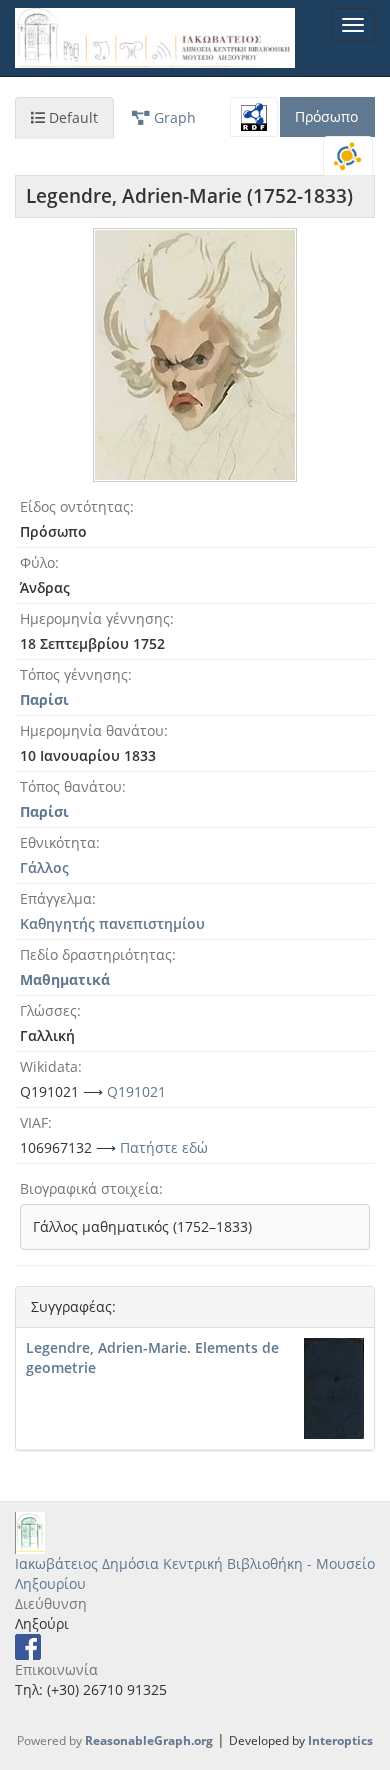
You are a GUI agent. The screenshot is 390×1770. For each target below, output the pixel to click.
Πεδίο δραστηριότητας (96, 954)
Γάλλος (44, 867)
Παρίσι (44, 699)
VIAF (34, 1122)
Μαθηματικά (65, 979)
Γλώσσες (48, 1010)
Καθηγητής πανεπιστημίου (112, 923)
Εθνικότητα (58, 842)
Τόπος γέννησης (74, 674)
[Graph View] (348, 156)
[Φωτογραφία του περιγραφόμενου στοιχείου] (195, 355)
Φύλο (37, 562)
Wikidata (49, 1066)
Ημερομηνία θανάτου (92, 730)
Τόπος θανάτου (71, 786)
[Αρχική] (155, 38)
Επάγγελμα (56, 898)
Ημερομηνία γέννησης (95, 618)
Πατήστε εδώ (164, 1147)
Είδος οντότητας (75, 506)
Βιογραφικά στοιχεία (89, 1188)
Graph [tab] (173, 117)
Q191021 (136, 1091)
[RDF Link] (254, 117)
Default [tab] (71, 117)
